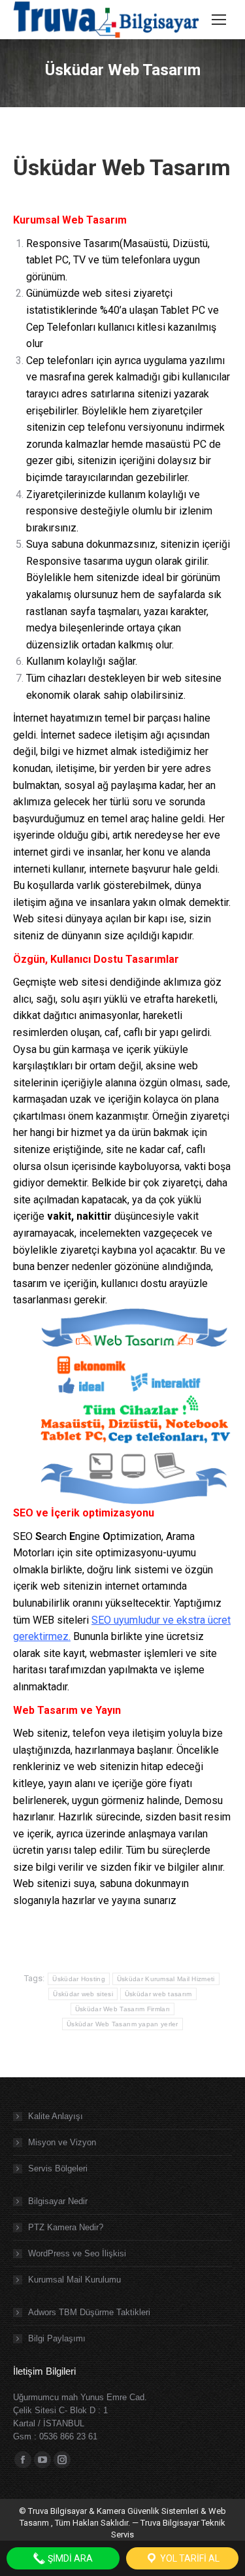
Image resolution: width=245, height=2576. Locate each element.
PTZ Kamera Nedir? (66, 2227)
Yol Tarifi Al (189, 2558)
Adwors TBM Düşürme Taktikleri (89, 2312)
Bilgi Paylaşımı (57, 2338)
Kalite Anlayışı (56, 2116)
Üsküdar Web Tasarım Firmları (122, 2009)
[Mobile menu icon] (219, 20)
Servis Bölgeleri (58, 2168)
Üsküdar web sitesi (83, 1994)
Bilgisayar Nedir (58, 2201)
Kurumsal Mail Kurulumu (74, 2280)
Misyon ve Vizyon (62, 2142)
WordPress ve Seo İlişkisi (77, 2253)
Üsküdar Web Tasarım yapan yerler (122, 2024)
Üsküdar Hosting (79, 1979)
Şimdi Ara (69, 2558)
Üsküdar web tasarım (158, 1994)
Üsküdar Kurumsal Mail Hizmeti (166, 1979)
